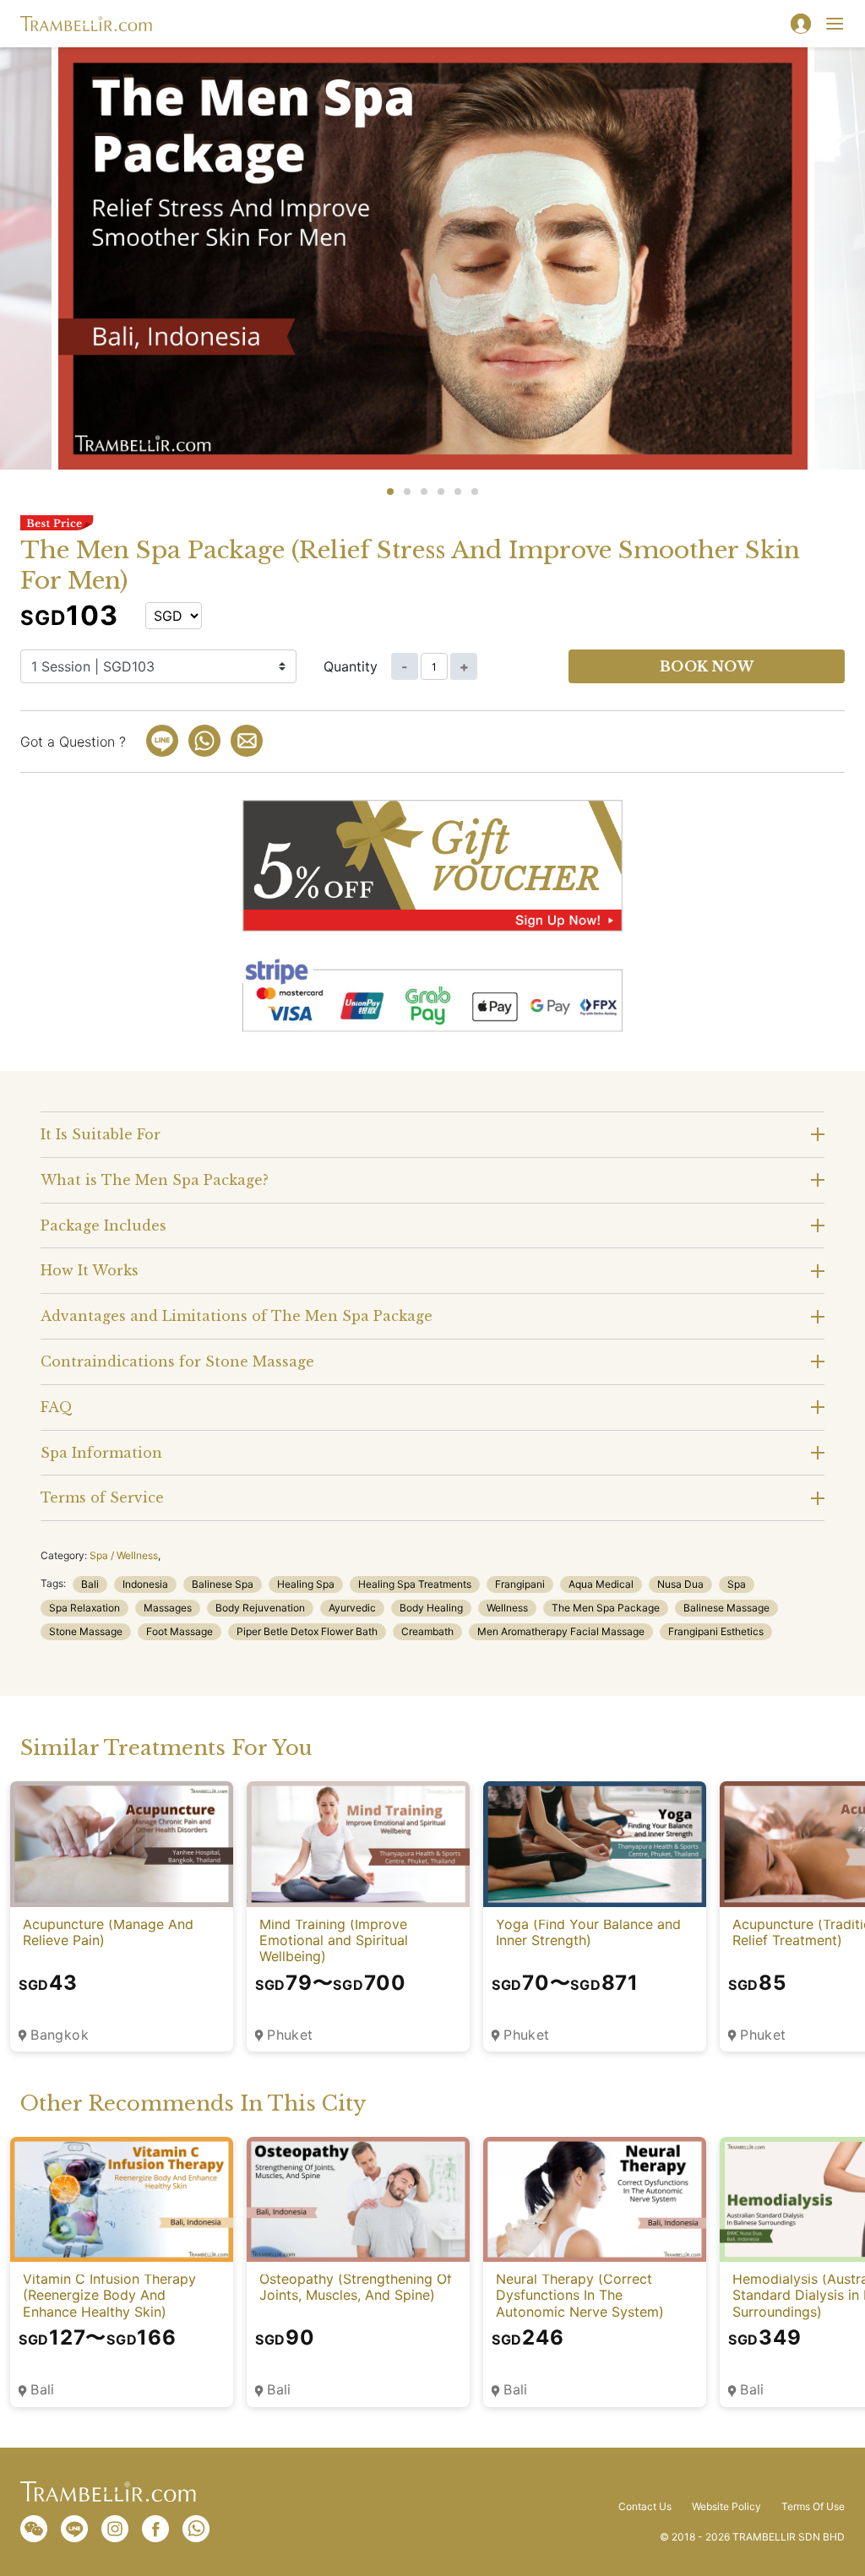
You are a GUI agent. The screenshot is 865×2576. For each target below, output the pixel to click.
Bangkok (60, 2035)
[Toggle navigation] (835, 24)
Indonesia (145, 1584)
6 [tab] (475, 492)
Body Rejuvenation (260, 1608)
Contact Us (645, 2507)
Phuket (290, 2035)
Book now (707, 666)
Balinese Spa (223, 1584)
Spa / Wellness (124, 1555)
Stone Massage (86, 1631)
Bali (90, 1584)
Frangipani (520, 1584)
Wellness (507, 1608)
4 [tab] (441, 492)
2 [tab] (407, 492)
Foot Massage (180, 1631)
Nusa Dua (680, 1584)
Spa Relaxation (84, 1608)
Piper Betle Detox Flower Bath (307, 1631)
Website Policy (726, 2507)
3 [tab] (424, 492)
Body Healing (431, 1608)
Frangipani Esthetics (716, 1631)
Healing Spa (306, 1584)
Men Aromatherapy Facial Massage (561, 1631)
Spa (737, 1584)
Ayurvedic (352, 1608)
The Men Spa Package (606, 1608)
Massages (168, 1608)
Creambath (427, 1631)
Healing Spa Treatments (415, 1584)
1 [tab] (390, 492)
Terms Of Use (813, 2507)
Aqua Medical (601, 1584)
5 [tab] (458, 492)
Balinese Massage (726, 1608)
